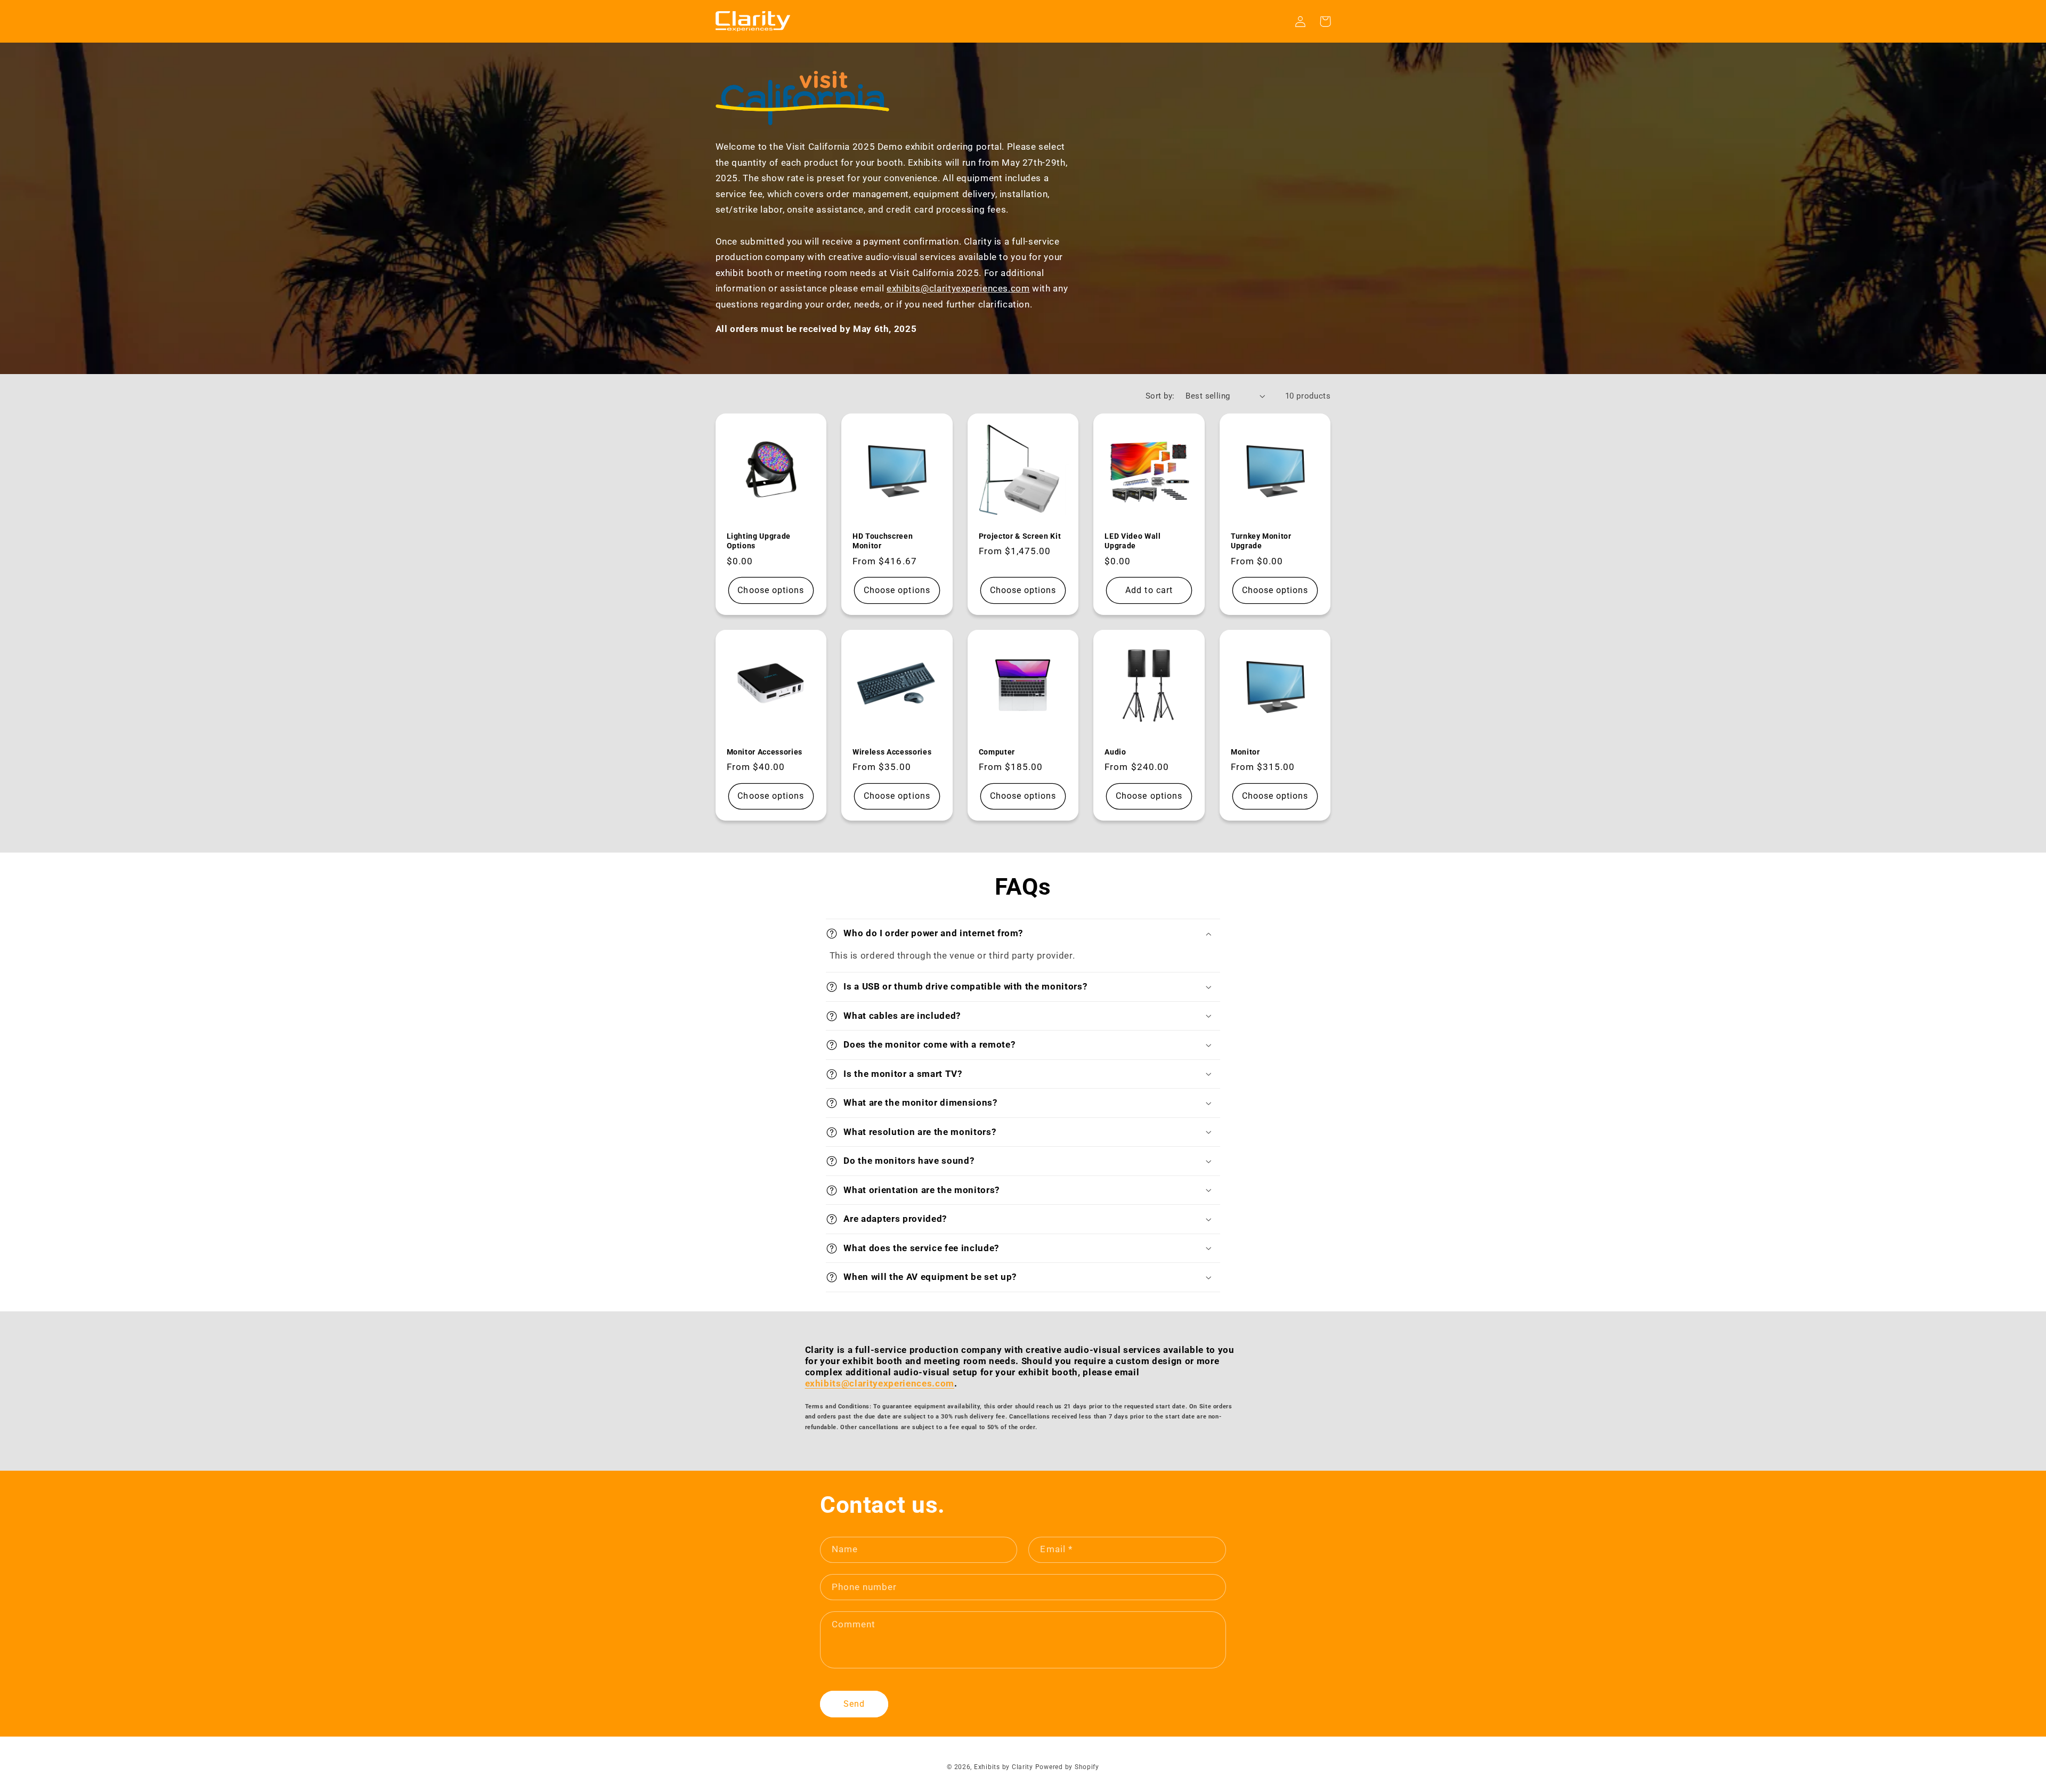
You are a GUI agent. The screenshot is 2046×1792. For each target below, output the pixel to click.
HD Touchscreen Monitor (883, 541)
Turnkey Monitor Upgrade (1261, 541)
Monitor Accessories (765, 752)
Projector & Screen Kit (1020, 536)
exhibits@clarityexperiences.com (958, 288)
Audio (1115, 752)
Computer (997, 752)
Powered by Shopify (1067, 1767)
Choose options (771, 590)
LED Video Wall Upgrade (1132, 541)
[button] (1023, 934)
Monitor (1245, 752)
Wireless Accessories (892, 752)
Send (854, 1704)
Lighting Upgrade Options (759, 541)
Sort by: (1160, 396)
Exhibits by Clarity (1004, 1767)
